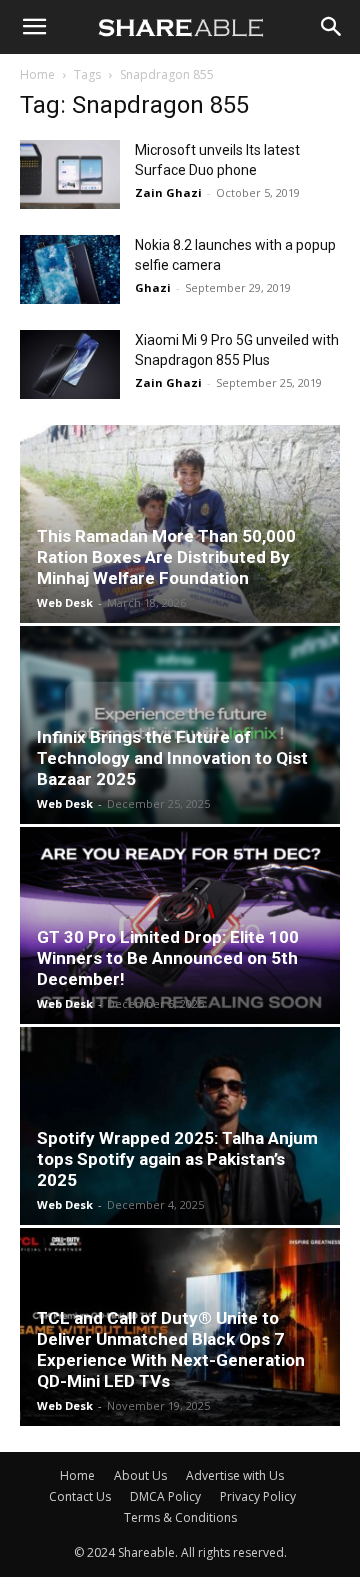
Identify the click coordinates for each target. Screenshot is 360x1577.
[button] (34, 27)
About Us (140, 1475)
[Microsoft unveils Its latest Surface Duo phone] (70, 174)
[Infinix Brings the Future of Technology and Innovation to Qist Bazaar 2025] (180, 725)
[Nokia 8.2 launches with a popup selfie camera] (70, 269)
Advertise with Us (235, 1475)
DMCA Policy (165, 1496)
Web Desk (65, 602)
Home (37, 74)
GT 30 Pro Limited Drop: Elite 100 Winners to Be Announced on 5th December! (168, 958)
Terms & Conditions (180, 1517)
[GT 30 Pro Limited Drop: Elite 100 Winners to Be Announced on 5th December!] (180, 926)
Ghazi (153, 287)
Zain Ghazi (168, 192)
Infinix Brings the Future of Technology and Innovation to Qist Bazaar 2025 (172, 758)
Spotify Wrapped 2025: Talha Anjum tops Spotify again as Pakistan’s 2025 (177, 1159)
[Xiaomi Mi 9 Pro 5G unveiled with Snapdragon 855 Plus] (70, 364)
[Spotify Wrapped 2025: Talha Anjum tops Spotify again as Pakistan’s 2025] (180, 1126)
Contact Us (80, 1496)
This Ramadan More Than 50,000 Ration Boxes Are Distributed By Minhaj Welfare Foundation (166, 557)
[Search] (332, 27)
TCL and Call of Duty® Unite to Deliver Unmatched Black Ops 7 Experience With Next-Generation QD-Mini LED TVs (171, 1349)
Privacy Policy (258, 1496)
